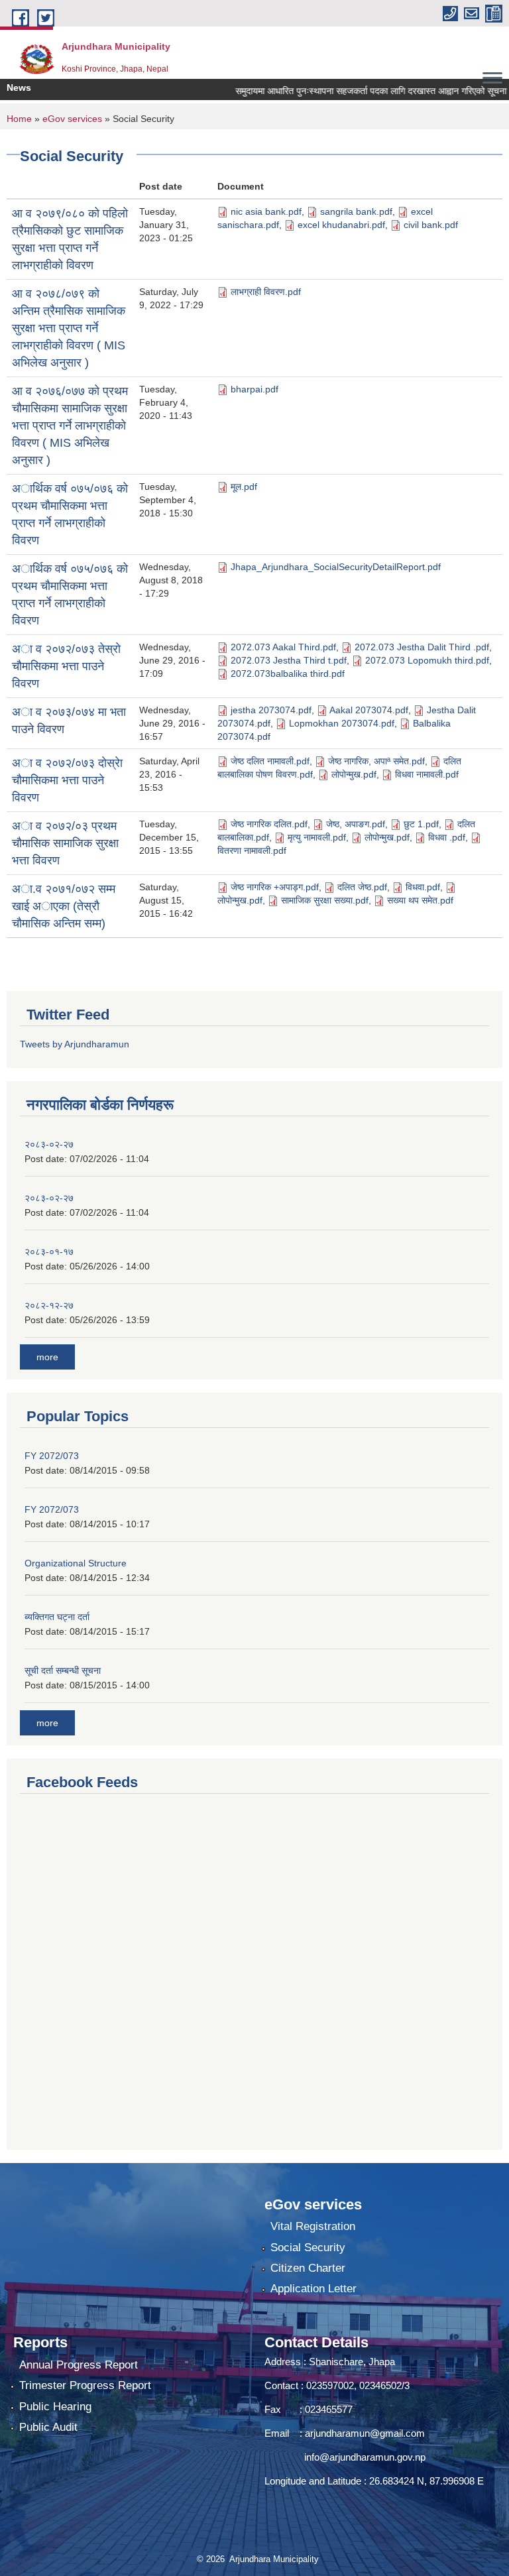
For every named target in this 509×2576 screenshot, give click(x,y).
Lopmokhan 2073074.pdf (342, 723)
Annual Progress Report (79, 2365)
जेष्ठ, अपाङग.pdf (356, 824)
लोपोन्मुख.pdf (354, 774)
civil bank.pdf (431, 225)
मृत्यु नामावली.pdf (317, 837)
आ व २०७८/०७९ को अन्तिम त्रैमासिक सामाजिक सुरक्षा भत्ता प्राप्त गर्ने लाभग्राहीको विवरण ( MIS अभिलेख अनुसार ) (69, 328)
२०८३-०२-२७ (49, 1144)
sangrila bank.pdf (356, 211)
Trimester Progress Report (85, 2385)
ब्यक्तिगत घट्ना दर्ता (57, 1617)
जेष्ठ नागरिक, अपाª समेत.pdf (376, 761)
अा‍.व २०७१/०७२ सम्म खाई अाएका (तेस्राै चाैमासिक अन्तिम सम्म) (64, 906)
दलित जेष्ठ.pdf (362, 887)
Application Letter (313, 2289)
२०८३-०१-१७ (49, 1252)
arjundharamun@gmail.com (365, 2433)
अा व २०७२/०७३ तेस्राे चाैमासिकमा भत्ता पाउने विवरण (66, 666)
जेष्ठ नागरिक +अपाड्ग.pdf (275, 887)
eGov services (72, 119)
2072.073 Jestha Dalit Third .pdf (422, 647)
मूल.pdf (244, 487)
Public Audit (48, 2427)
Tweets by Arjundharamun (75, 1044)
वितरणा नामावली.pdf (252, 850)
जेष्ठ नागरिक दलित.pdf (269, 824)
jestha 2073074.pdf (271, 710)
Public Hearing (55, 2407)
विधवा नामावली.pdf (427, 774)
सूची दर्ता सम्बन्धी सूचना (63, 1670)
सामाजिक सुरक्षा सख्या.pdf (325, 900)
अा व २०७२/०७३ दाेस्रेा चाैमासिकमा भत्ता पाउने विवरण (67, 780)
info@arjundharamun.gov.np (365, 2457)
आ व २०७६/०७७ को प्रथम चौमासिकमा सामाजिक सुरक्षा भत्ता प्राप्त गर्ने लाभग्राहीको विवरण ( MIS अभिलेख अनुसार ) (70, 426)
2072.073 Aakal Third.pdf (283, 647)
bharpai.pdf (254, 389)
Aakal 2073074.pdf (369, 710)
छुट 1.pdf (421, 824)
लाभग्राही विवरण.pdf (266, 292)
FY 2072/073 (52, 1456)
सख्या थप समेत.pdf (420, 900)
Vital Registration (313, 2226)
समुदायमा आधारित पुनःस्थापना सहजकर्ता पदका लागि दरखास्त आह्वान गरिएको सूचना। (354, 91)
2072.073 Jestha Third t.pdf (289, 660)
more (47, 1357)
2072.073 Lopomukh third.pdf (427, 660)
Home (19, 119)
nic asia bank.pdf (266, 211)
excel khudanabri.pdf (341, 225)
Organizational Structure (76, 1563)
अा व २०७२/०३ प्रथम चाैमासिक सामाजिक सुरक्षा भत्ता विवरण (65, 843)
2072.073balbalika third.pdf (288, 673)
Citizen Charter (308, 2268)
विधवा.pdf (423, 887)
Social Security (308, 2248)
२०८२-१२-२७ (49, 1305)
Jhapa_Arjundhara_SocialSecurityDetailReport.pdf (336, 567)
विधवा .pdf (447, 837)
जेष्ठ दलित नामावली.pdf (270, 761)
